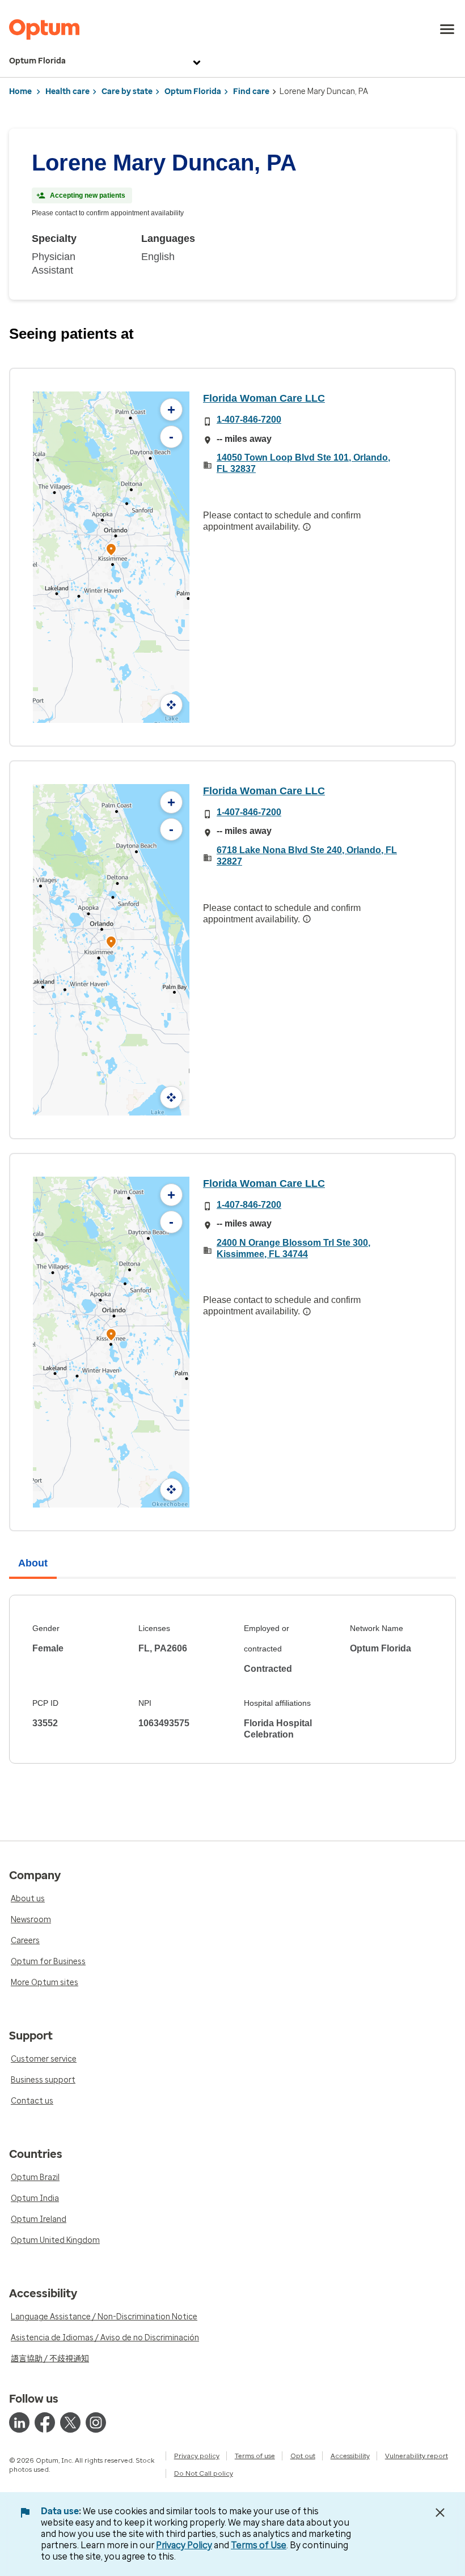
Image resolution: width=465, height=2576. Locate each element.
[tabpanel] (232, 1679)
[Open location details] (111, 550)
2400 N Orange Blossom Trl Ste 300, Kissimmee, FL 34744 (293, 1248)
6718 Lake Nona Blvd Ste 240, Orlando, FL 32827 (307, 856)
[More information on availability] (307, 527)
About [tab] (33, 1563)
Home (20, 91)
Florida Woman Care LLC (264, 398)
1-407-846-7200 (249, 420)
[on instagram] (96, 2422)
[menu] (447, 29)
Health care (67, 91)
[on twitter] (70, 2422)
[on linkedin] (19, 2422)
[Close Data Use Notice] (440, 2513)
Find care (251, 91)
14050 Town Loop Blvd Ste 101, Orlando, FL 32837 (303, 463)
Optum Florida (37, 61)
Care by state (127, 91)
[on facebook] (45, 2422)
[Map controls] (171, 705)
